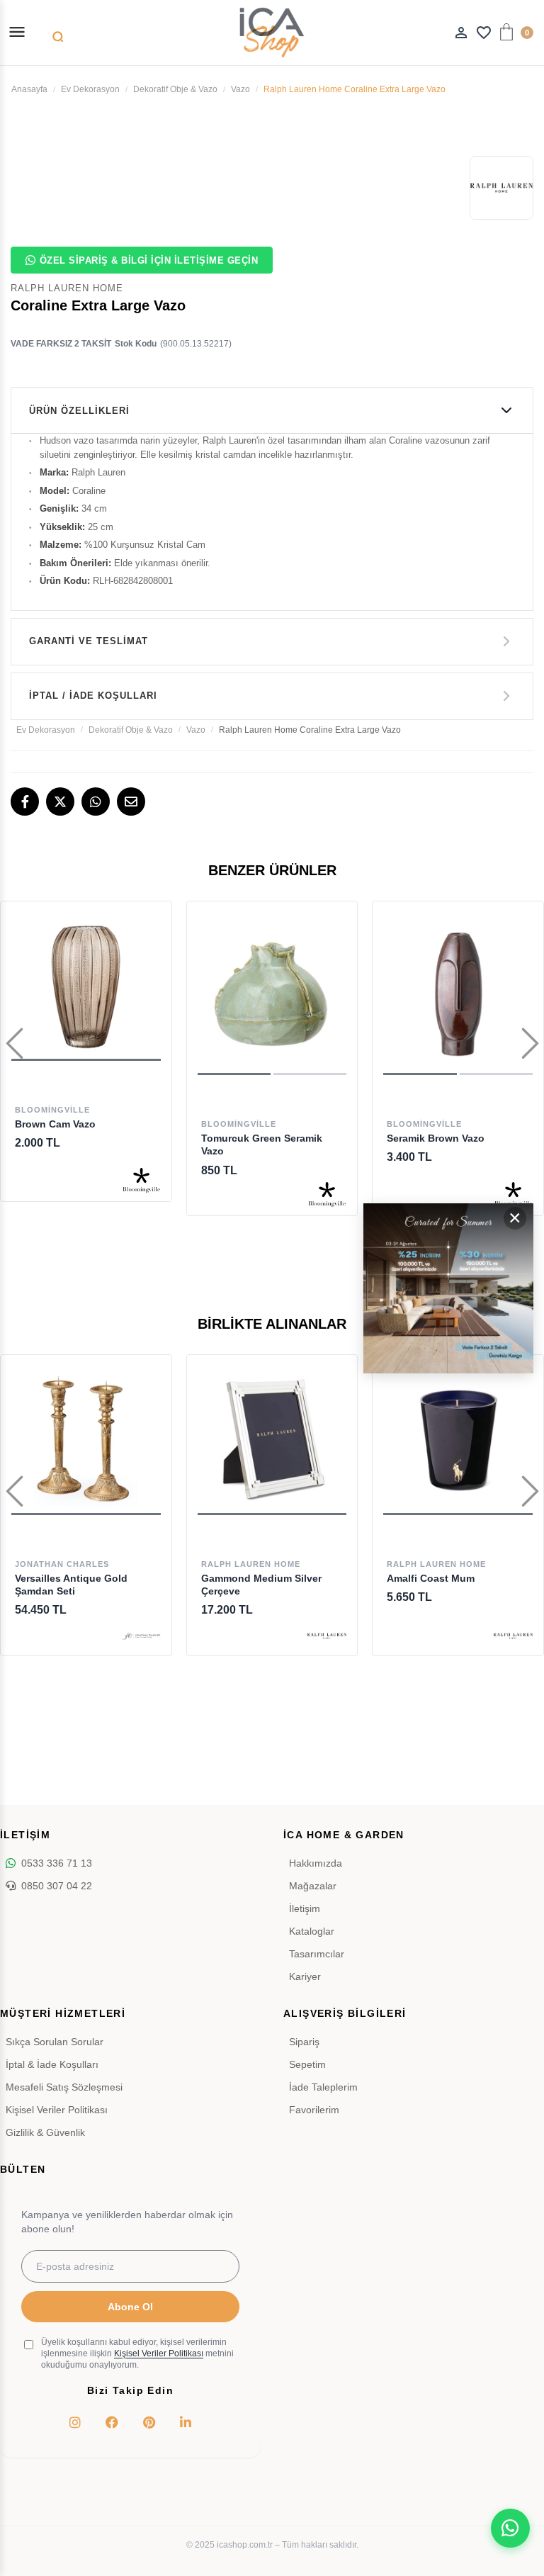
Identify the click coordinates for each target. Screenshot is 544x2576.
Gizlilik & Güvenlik (45, 2132)
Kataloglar (312, 1931)
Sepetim (307, 2064)
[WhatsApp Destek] (510, 2528)
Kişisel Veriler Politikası (57, 2110)
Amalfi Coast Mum (431, 1578)
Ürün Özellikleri (79, 411)
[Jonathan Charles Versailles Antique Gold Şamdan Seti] (86, 1440)
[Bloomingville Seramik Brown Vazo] (458, 994)
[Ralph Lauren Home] (327, 1636)
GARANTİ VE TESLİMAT (89, 641)
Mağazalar (313, 1886)
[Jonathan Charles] (141, 1636)
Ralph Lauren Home (251, 1564)
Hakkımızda (316, 1863)
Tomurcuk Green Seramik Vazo (262, 1144)
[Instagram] (75, 2422)
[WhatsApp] (96, 802)
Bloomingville (52, 1110)
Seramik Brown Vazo (436, 1138)
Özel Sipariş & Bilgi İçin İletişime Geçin (149, 260)
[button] (234, 1074)
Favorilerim (314, 2110)
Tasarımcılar (317, 1954)
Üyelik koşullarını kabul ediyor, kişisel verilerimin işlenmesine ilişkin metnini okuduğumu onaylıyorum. (137, 2353)
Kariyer (305, 1976)
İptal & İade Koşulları (52, 2064)
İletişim (305, 1908)
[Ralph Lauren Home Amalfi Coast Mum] (458, 1440)
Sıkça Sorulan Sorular (55, 2042)
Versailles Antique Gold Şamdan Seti (71, 1585)
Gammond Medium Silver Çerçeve (261, 1585)
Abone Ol (130, 2307)
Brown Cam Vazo (55, 1124)
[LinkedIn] (186, 2422)
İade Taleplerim (323, 2087)
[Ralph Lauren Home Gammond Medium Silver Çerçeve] (272, 1440)
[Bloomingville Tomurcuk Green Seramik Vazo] (272, 994)
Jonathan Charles (62, 1564)
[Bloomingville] (141, 1182)
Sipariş (304, 2042)
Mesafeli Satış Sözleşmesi (64, 2087)
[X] (60, 802)
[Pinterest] (149, 2422)
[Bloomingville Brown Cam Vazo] (86, 987)
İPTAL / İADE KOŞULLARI (93, 696)
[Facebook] (25, 802)
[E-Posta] (131, 802)
